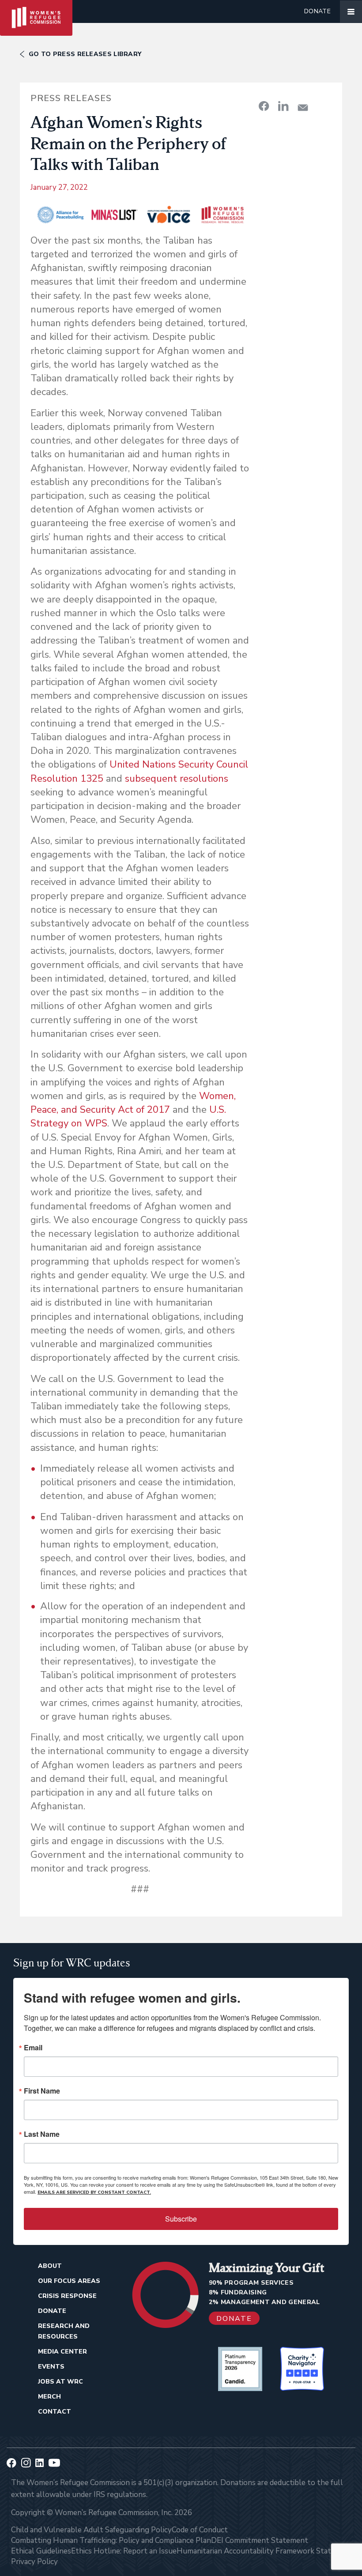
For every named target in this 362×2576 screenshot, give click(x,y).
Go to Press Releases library (85, 54)
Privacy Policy (34, 2562)
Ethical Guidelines (41, 2551)
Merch (49, 2397)
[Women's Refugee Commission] (36, 11)
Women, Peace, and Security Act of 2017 (133, 1103)
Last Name (42, 2134)
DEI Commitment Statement (260, 2540)
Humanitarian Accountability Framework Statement (265, 2551)
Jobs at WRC (60, 2382)
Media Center (62, 2352)
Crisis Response (67, 2296)
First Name (42, 2091)
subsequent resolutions (177, 779)
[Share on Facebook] (264, 106)
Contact (55, 2412)
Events (51, 2367)
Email (33, 2048)
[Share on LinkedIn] (283, 106)
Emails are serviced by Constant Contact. (94, 2192)
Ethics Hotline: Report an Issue (124, 2551)
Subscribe (181, 2219)
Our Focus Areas (69, 2281)
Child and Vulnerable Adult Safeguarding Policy (91, 2530)
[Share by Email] (303, 107)
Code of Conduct (200, 2530)
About (50, 2266)
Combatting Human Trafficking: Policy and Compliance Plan (111, 2540)
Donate (317, 11)
